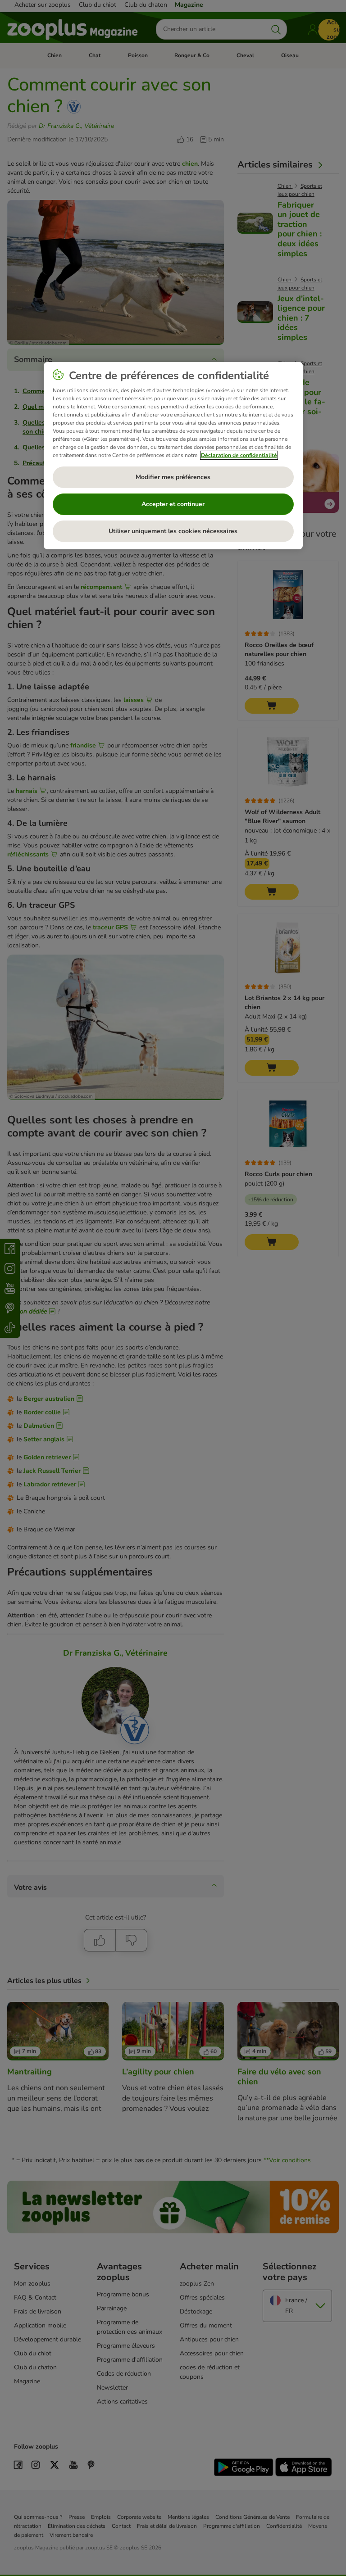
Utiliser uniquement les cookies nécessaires (173, 531)
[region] (173, 456)
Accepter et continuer (173, 504)
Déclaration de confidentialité (239, 455)
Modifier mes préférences (173, 477)
